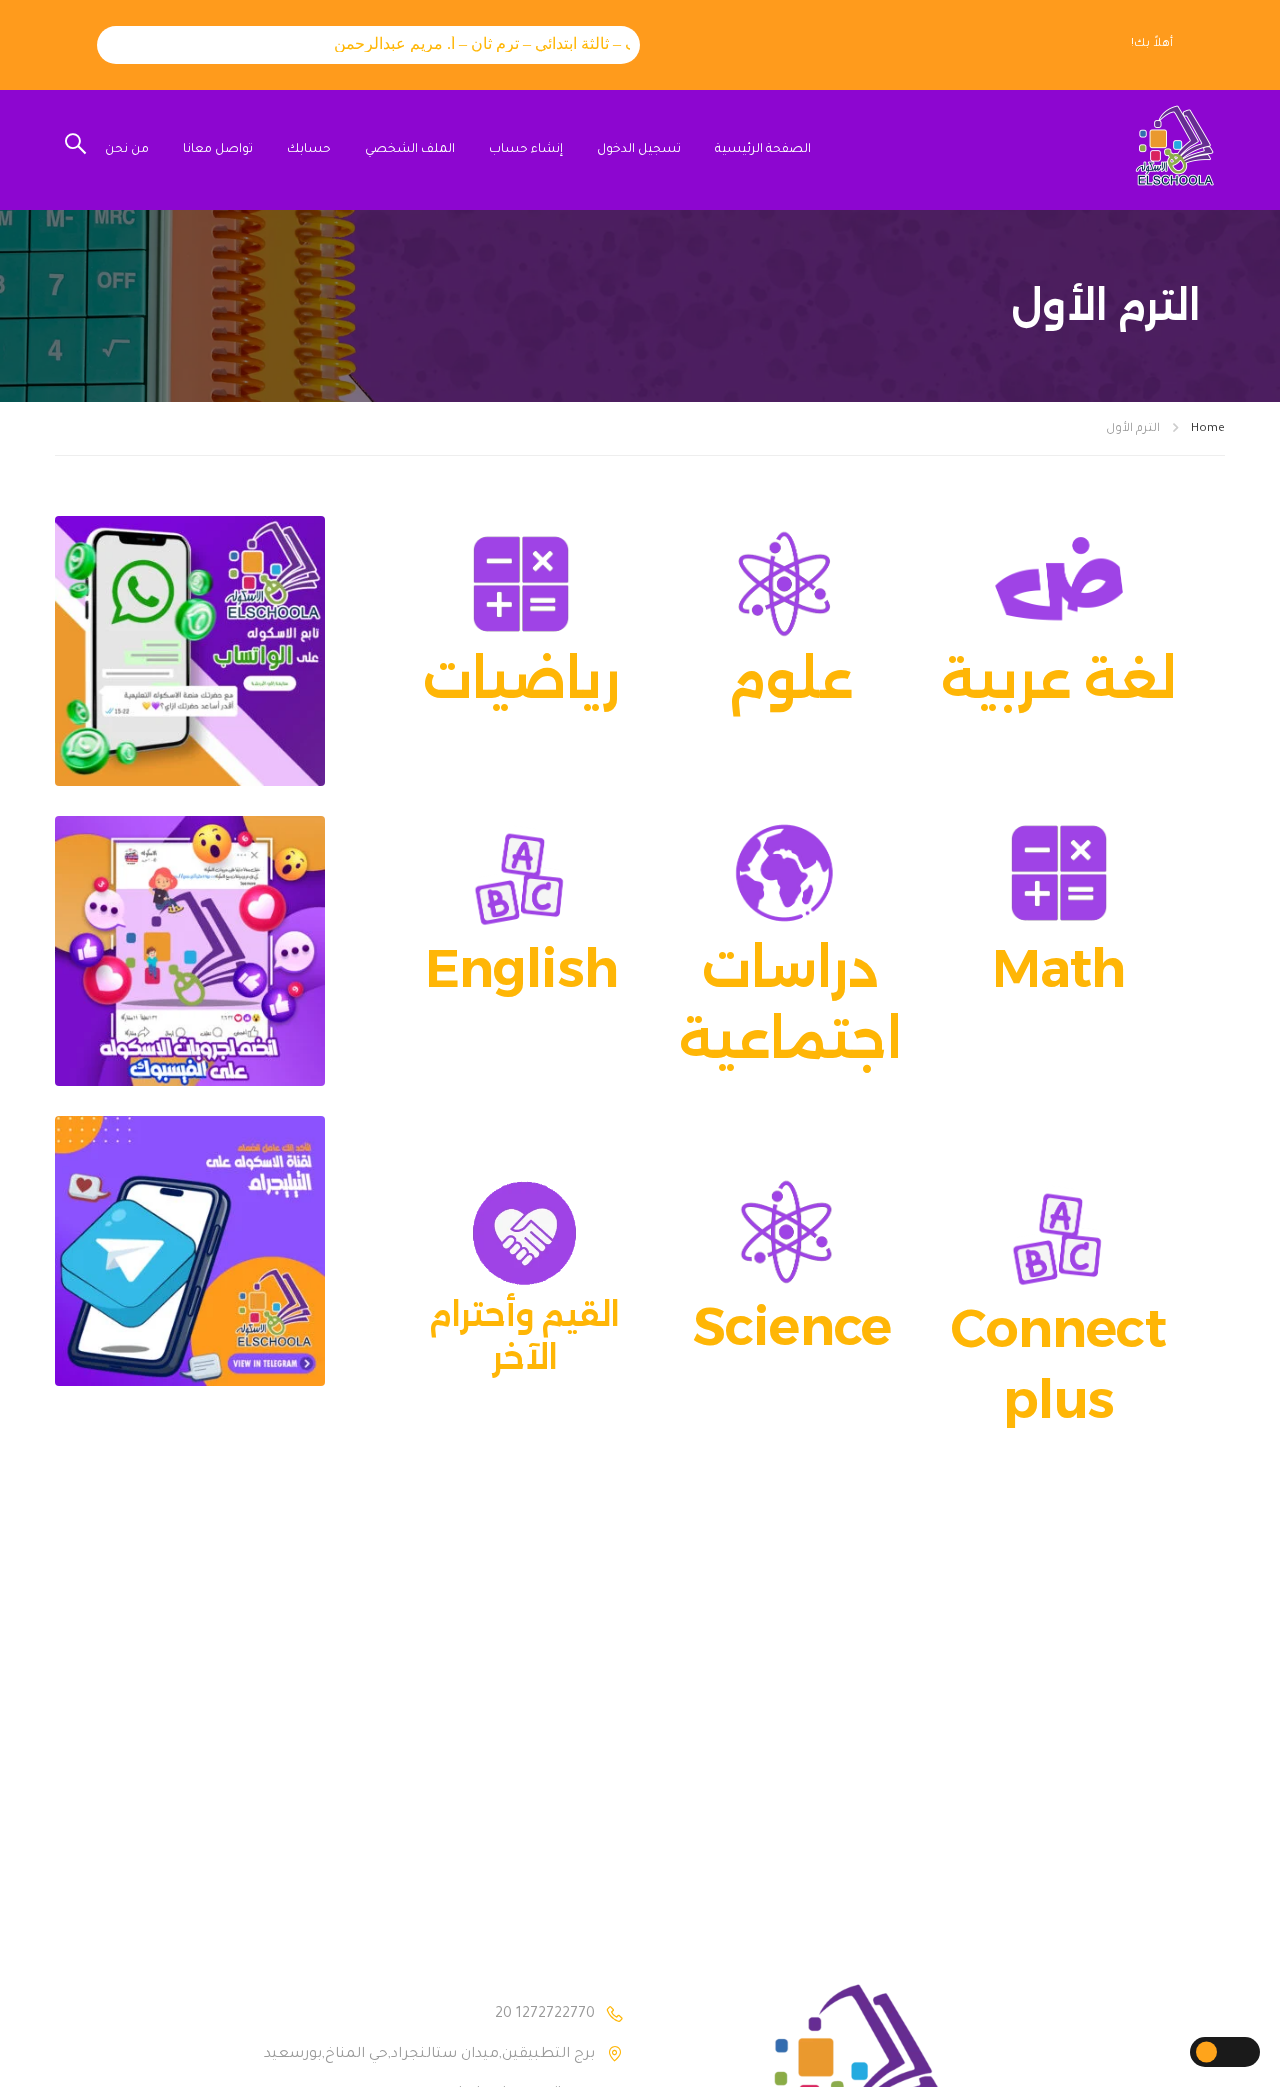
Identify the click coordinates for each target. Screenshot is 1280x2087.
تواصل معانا (218, 150)
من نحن (127, 150)
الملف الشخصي (410, 150)
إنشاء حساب (526, 150)
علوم (790, 679)
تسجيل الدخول (639, 150)
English (522, 968)
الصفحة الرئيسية (763, 150)
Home (1208, 429)
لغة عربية (1058, 679)
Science (792, 1326)
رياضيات (521, 679)
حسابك (309, 150)
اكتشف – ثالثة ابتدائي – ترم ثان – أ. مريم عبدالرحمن (479, 43)
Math (1059, 968)
